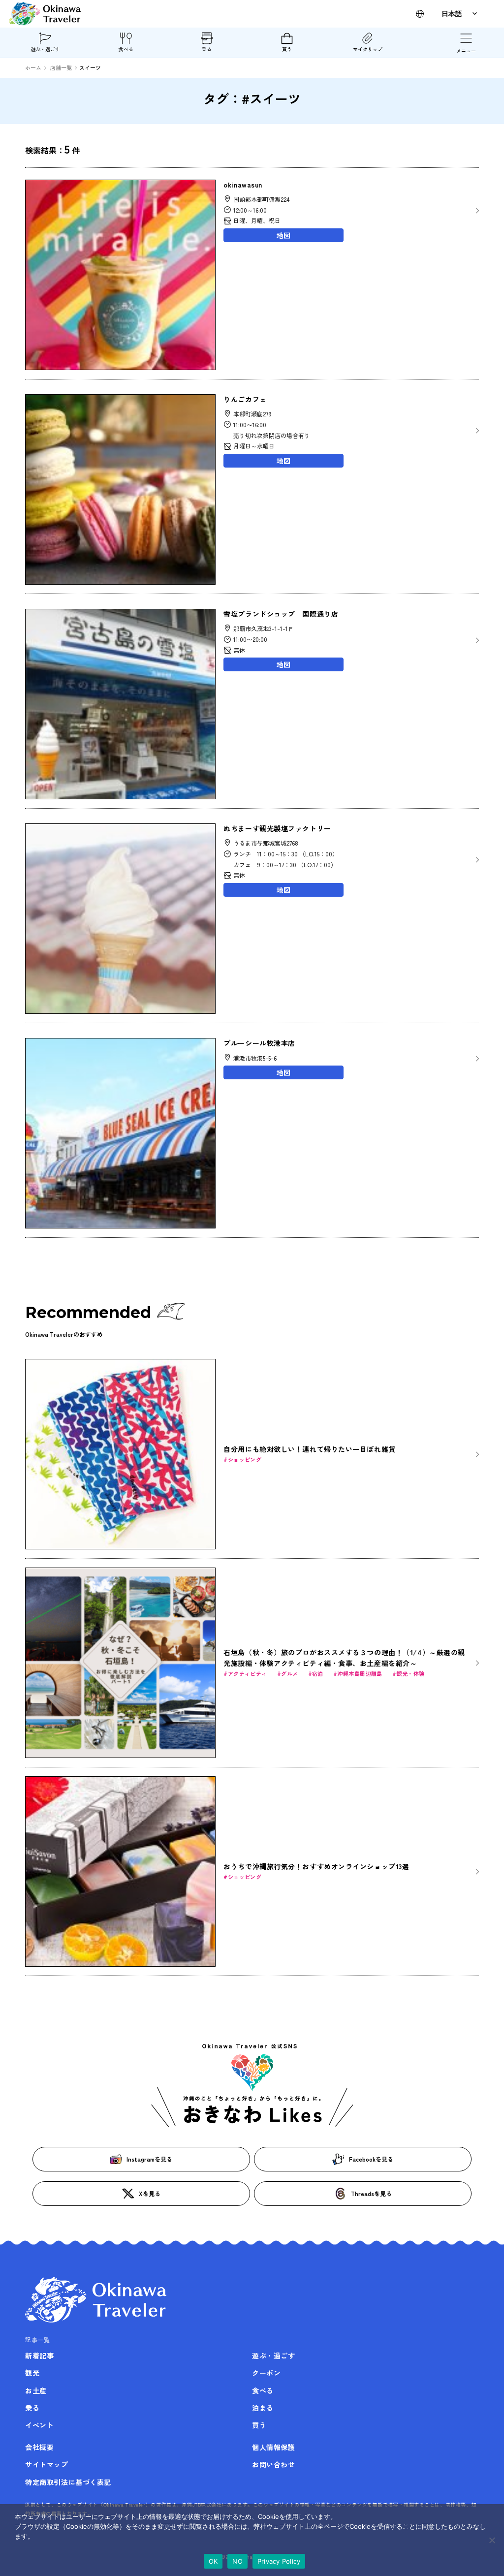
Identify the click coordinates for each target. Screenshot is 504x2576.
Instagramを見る (149, 2159)
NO (237, 2561)
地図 (283, 235)
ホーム (33, 67)
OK (213, 2561)
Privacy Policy (279, 2561)
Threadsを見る (371, 2193)
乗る (207, 49)
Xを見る (150, 2193)
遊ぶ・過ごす (45, 49)
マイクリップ (368, 49)
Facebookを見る (371, 2159)
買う (287, 49)
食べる (126, 49)
